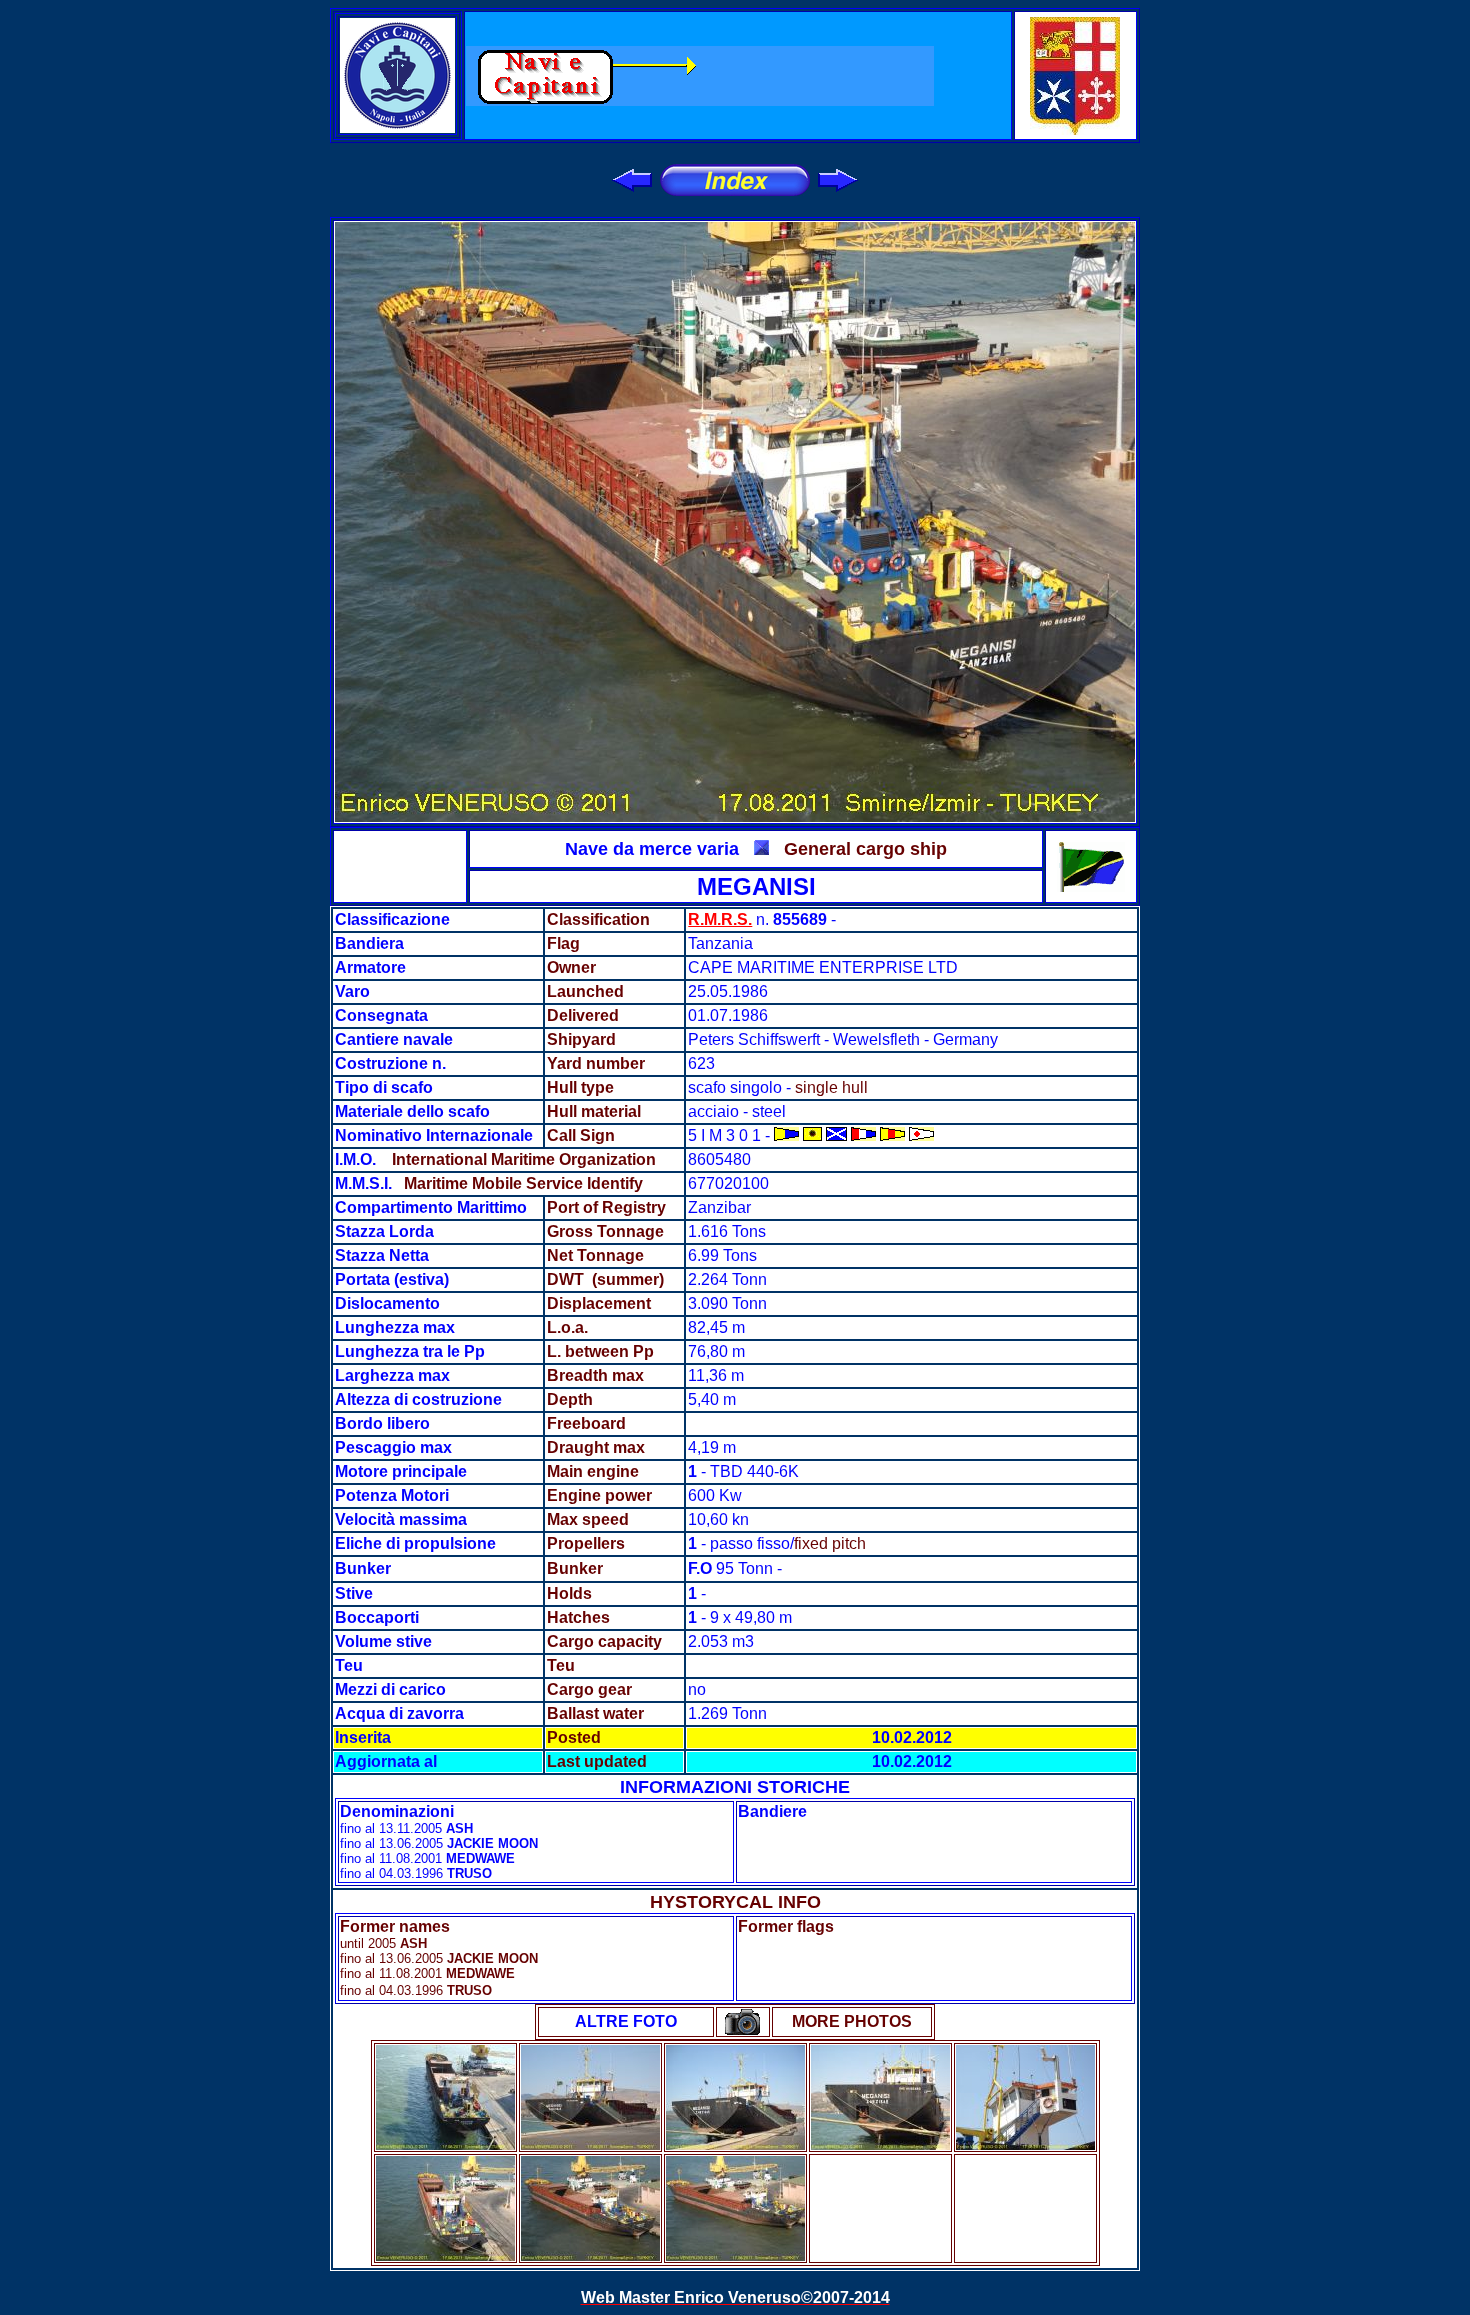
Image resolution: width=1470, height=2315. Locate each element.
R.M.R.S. (720, 919)
